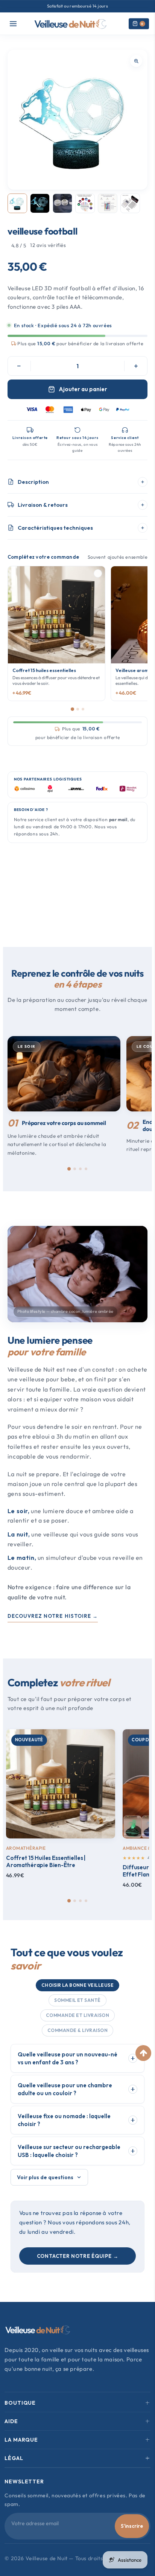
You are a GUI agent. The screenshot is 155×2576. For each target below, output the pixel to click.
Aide (11, 2421)
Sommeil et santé (77, 2000)
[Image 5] (108, 203)
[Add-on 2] (78, 709)
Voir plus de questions (45, 2177)
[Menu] (13, 24)
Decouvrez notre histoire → (53, 1616)
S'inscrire (132, 2526)
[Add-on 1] (72, 709)
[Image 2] (40, 203)
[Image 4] (85, 203)
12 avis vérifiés (48, 245)
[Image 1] (17, 203)
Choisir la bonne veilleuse (77, 1985)
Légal (14, 2458)
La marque (21, 2440)
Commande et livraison (77, 2015)
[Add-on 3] (83, 709)
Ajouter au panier (83, 389)
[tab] (69, 1169)
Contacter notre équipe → (78, 2256)
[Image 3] (62, 203)
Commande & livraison (78, 2030)
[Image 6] (130, 203)
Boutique (20, 2403)
